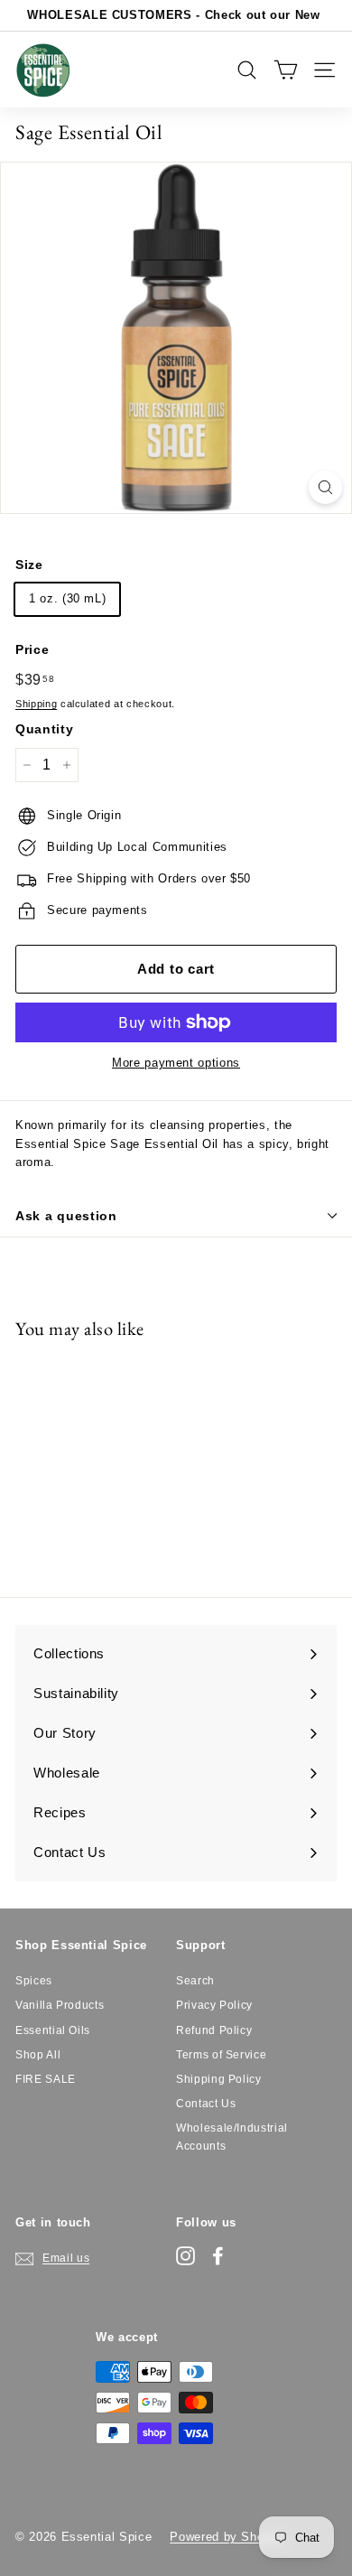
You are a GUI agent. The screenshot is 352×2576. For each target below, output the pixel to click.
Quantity (44, 729)
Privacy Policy (214, 2005)
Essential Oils (53, 2030)
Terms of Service (221, 2055)
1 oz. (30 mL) (67, 598)
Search (195, 1981)
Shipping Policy (219, 2079)
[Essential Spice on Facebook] (218, 2256)
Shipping (36, 704)
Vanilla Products (60, 2005)
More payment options (176, 1063)
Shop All (38, 2055)
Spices (34, 1981)
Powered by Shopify (227, 2537)
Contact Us (206, 2104)
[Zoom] (325, 487)
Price (32, 649)
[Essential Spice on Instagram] (185, 2256)
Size (29, 565)
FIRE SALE (46, 2079)
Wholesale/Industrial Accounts (232, 2137)
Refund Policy (214, 2030)
